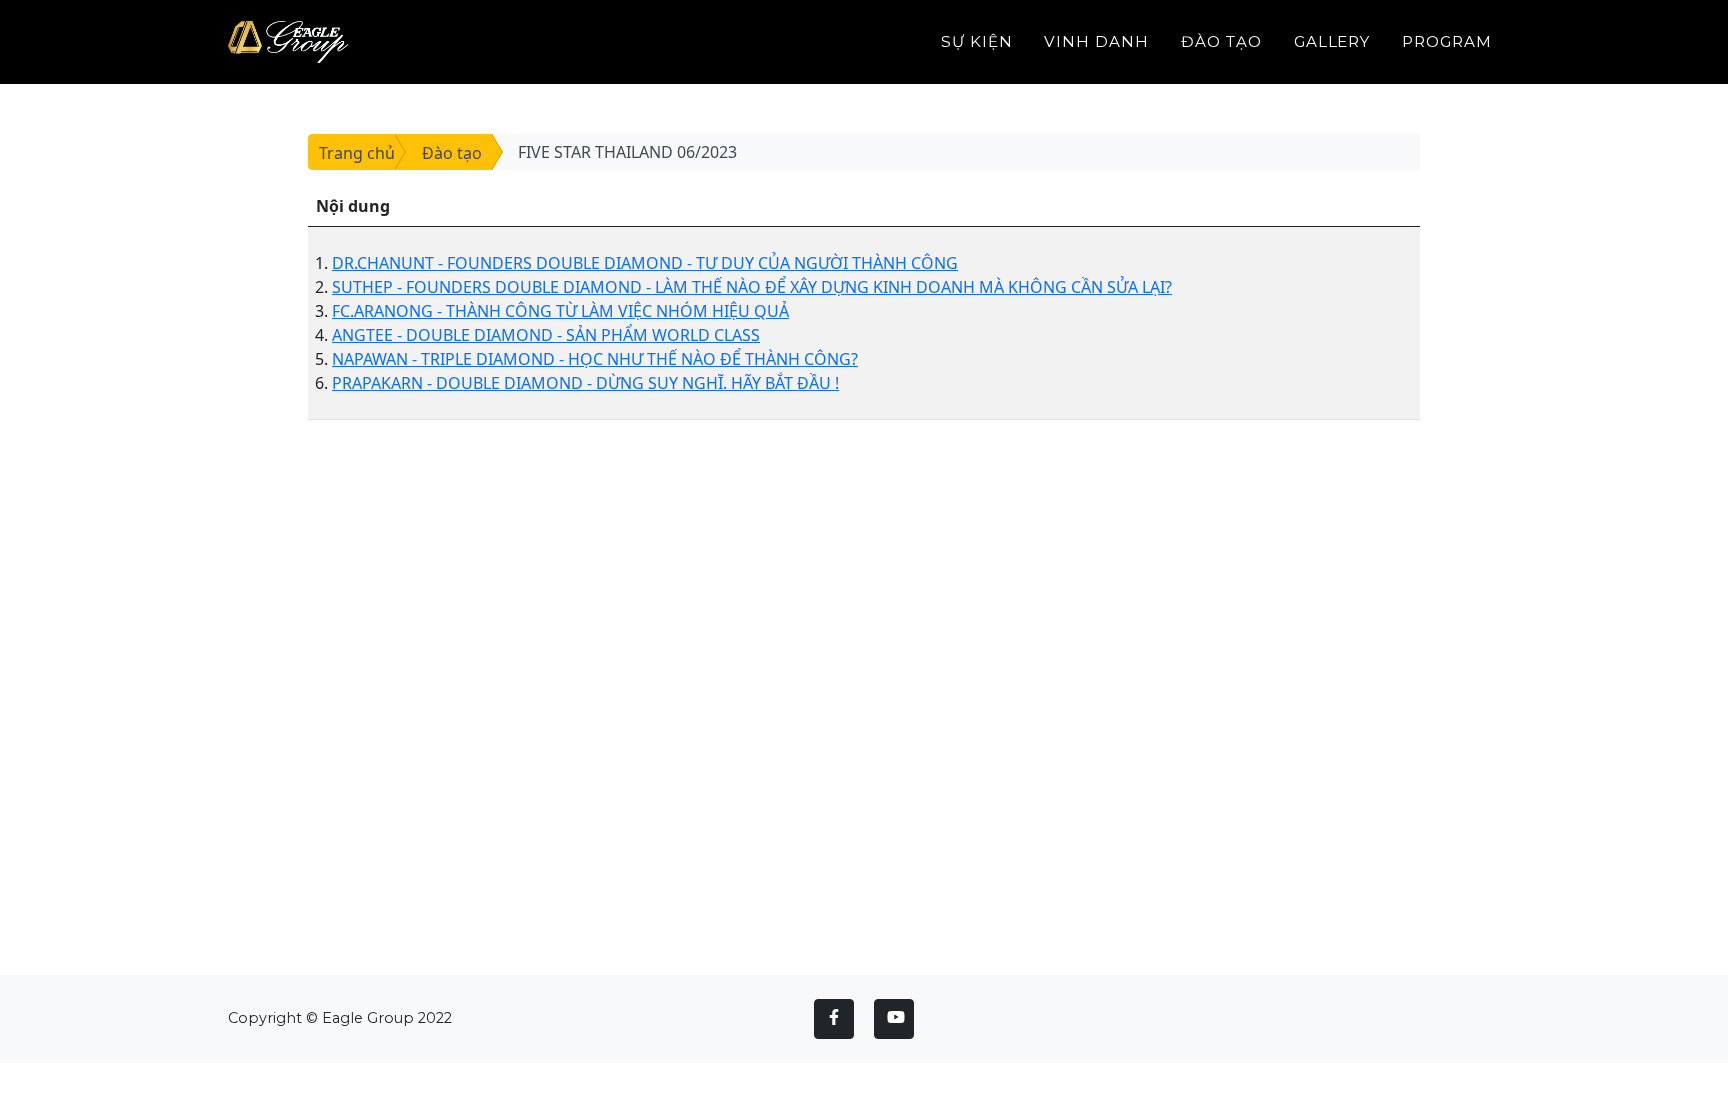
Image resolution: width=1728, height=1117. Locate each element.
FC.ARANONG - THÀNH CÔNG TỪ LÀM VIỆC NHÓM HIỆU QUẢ (560, 311)
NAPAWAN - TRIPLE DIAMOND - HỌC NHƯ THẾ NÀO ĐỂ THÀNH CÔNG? (595, 359)
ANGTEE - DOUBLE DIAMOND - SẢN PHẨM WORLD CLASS (546, 335)
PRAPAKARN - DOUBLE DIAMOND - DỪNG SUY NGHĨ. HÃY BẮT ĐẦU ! (585, 383)
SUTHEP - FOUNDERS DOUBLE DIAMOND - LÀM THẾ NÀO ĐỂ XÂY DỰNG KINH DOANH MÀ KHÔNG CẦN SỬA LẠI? (752, 287)
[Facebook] (834, 1019)
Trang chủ (357, 153)
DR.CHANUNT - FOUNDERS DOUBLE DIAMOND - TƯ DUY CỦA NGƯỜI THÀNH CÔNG (645, 263)
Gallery (1332, 41)
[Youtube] (894, 1019)
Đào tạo (1221, 41)
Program (1447, 41)
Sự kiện (977, 41)
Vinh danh (1096, 41)
